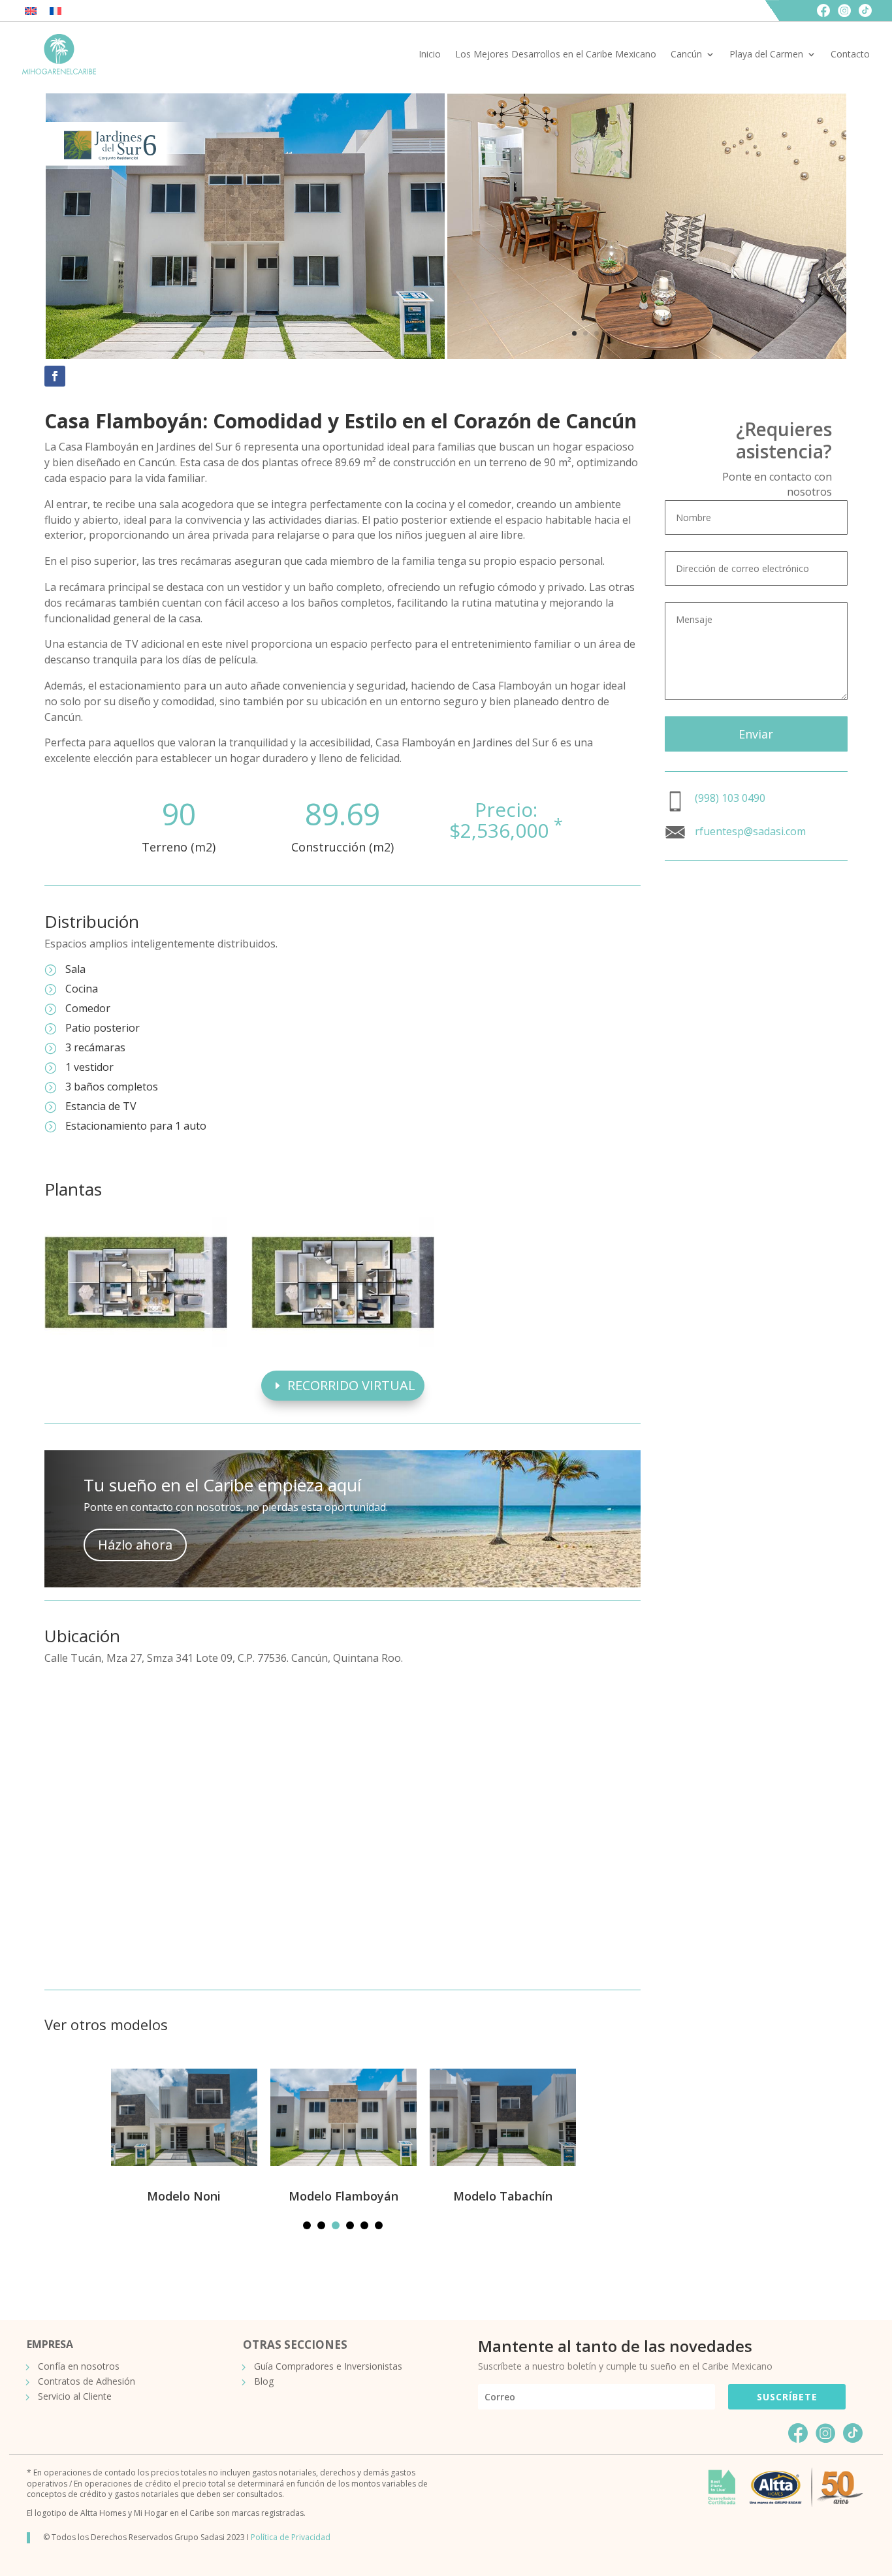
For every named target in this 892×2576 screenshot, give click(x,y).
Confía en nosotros (79, 2366)
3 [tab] (336, 2225)
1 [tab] (307, 2225)
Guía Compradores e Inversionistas (328, 2366)
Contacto (850, 54)
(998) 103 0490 (730, 798)
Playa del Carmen (766, 54)
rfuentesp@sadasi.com (750, 831)
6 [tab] (379, 2225)
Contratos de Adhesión (87, 2381)
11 (685, 333)
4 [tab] (350, 2225)
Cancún (686, 54)
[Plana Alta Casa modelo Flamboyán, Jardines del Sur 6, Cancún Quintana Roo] (343, 1344)
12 (696, 333)
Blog (264, 2381)
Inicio (430, 54)
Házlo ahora (135, 1545)
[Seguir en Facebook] (55, 376)
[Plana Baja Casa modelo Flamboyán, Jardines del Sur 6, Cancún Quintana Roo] (136, 1344)
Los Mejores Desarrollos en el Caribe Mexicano (556, 54)
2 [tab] (321, 2225)
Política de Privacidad (291, 2537)
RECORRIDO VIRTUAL (351, 1385)
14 (719, 333)
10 (674, 333)
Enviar (756, 734)
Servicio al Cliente (75, 2396)
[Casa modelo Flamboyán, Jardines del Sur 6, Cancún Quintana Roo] (647, 356)
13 (708, 333)
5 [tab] (364, 2225)
